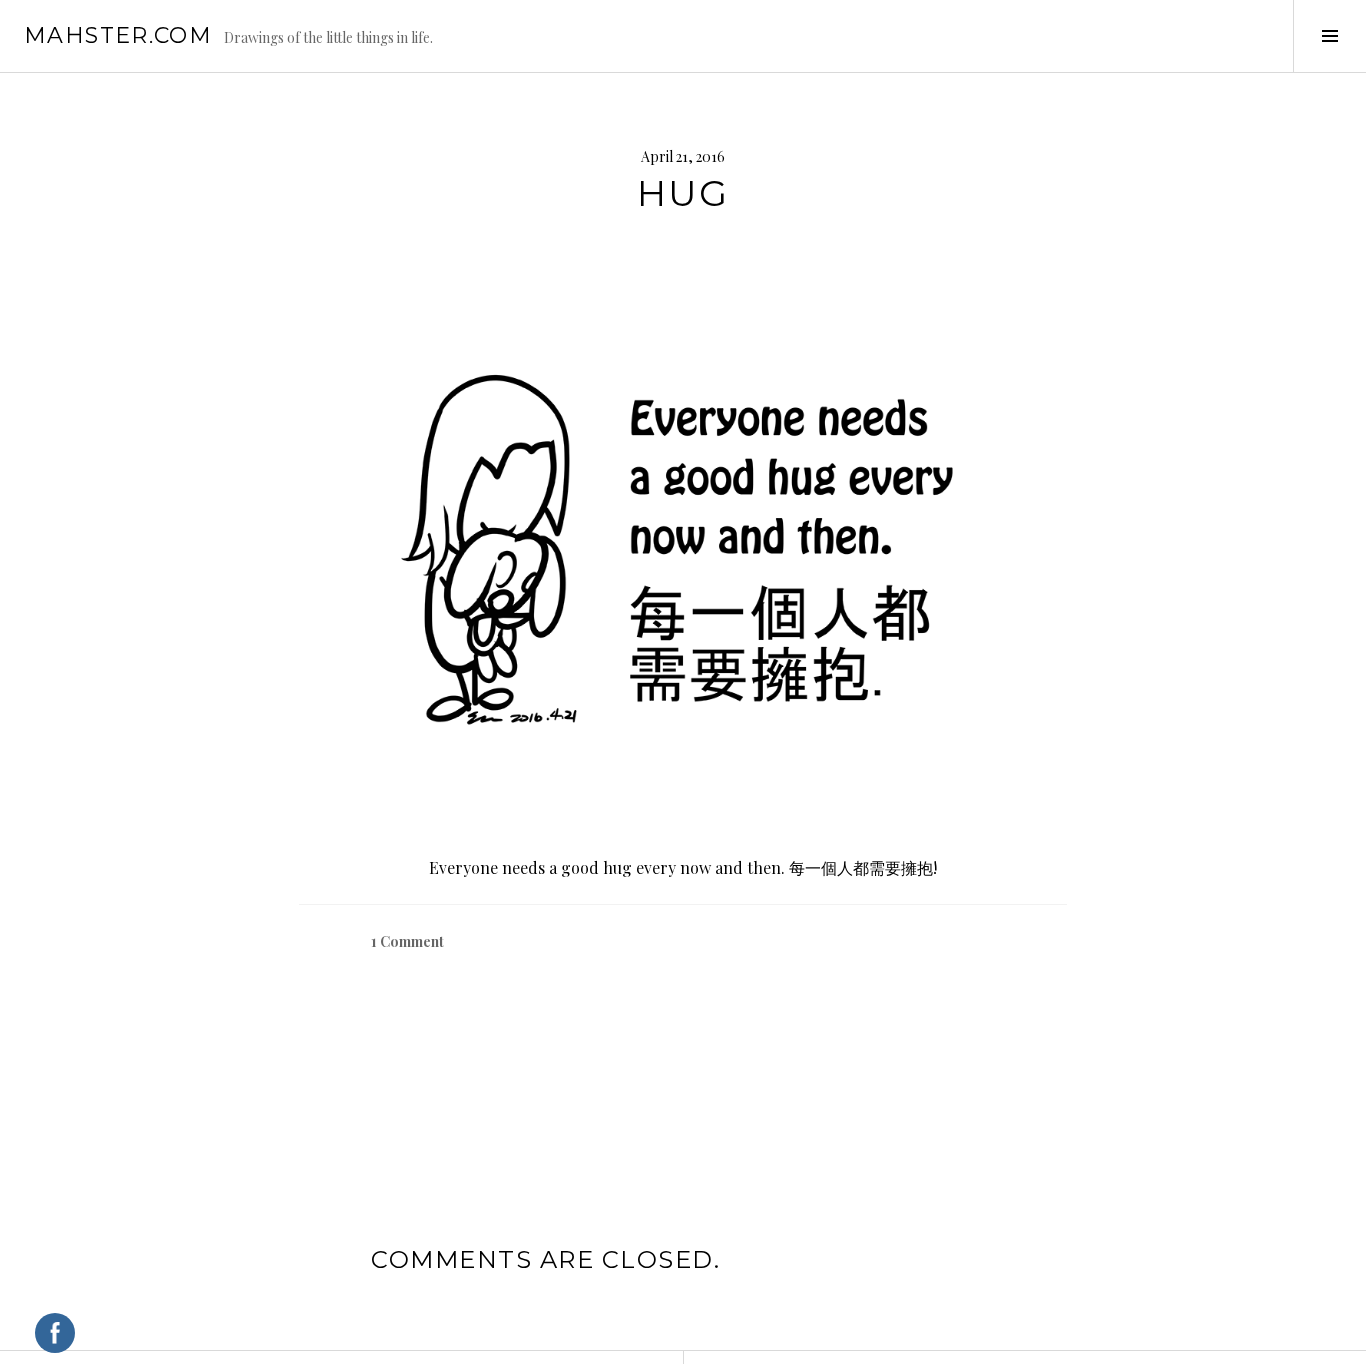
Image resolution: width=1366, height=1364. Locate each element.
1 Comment (407, 941)
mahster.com (118, 35)
